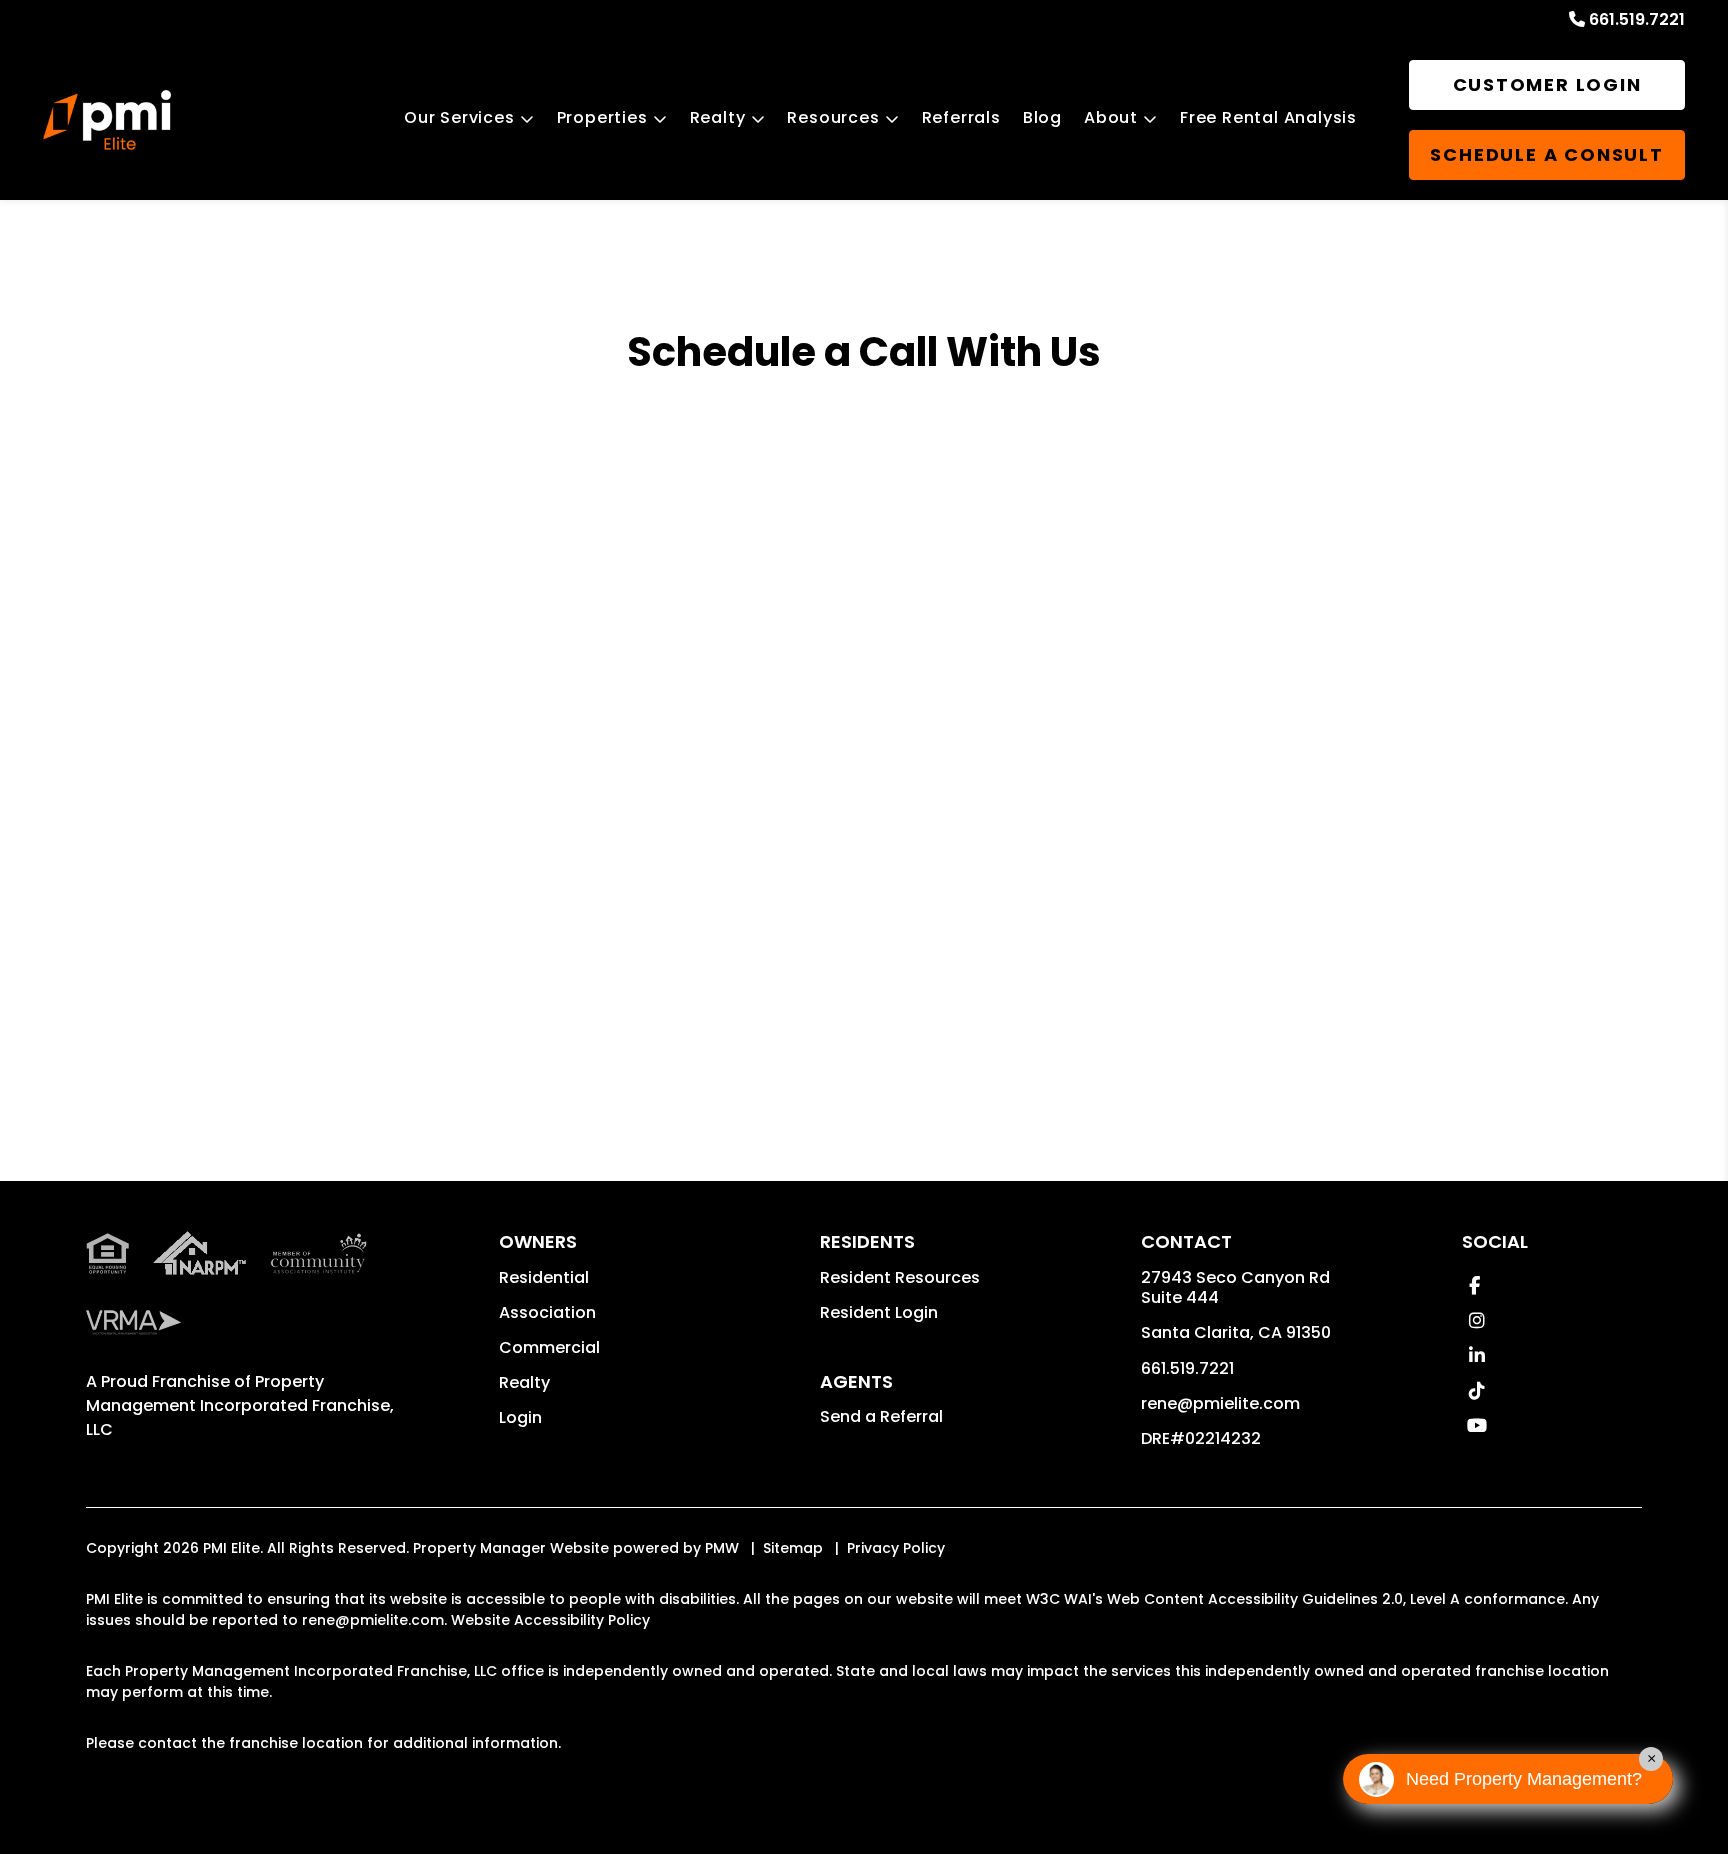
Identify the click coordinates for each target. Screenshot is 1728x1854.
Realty (718, 117)
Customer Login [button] (1547, 84)
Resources (833, 117)
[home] (107, 120)
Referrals (961, 117)
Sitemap (793, 1548)
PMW (722, 1548)
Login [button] (520, 1417)
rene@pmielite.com (1220, 1403)
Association (547, 1312)
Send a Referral (881, 1416)
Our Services (459, 117)
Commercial (549, 1347)
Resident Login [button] (879, 1312)
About (1111, 117)
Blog (1042, 117)
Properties (602, 117)
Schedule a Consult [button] (1546, 154)
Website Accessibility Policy (550, 1620)
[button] (1474, 1285)
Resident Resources (900, 1277)
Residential (544, 1277)
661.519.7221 (1637, 19)
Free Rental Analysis (1268, 117)
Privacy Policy (896, 1548)
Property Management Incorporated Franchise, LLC (240, 1405)
